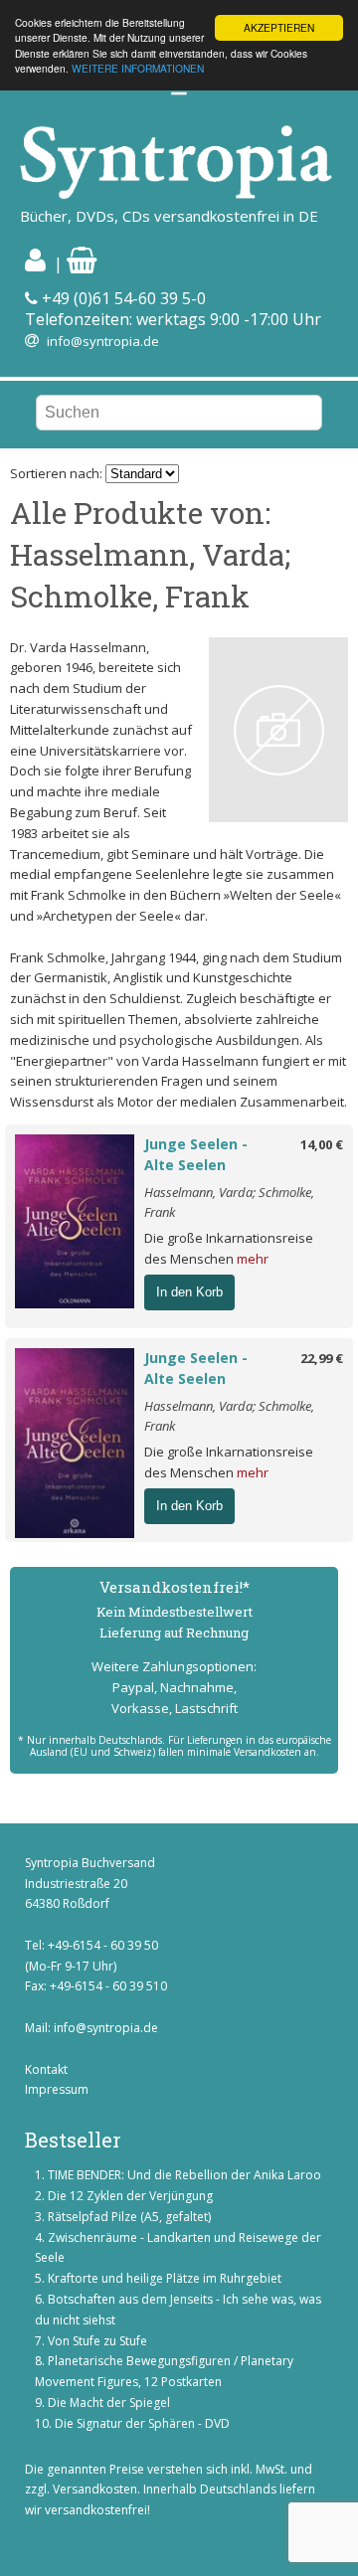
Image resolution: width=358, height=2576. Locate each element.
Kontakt (46, 2069)
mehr (253, 1259)
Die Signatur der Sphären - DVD (142, 2423)
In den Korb (189, 1292)
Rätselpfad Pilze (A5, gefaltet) (129, 2217)
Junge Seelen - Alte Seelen (196, 1154)
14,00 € (322, 1144)
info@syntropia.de (103, 341)
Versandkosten (95, 2489)
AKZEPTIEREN (279, 27)
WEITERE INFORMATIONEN (138, 68)
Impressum (57, 2089)
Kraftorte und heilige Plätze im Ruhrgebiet (165, 2278)
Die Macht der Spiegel (109, 2403)
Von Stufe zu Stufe (97, 2341)
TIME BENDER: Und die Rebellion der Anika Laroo (184, 2175)
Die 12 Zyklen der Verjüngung (130, 2196)
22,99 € (322, 1358)
